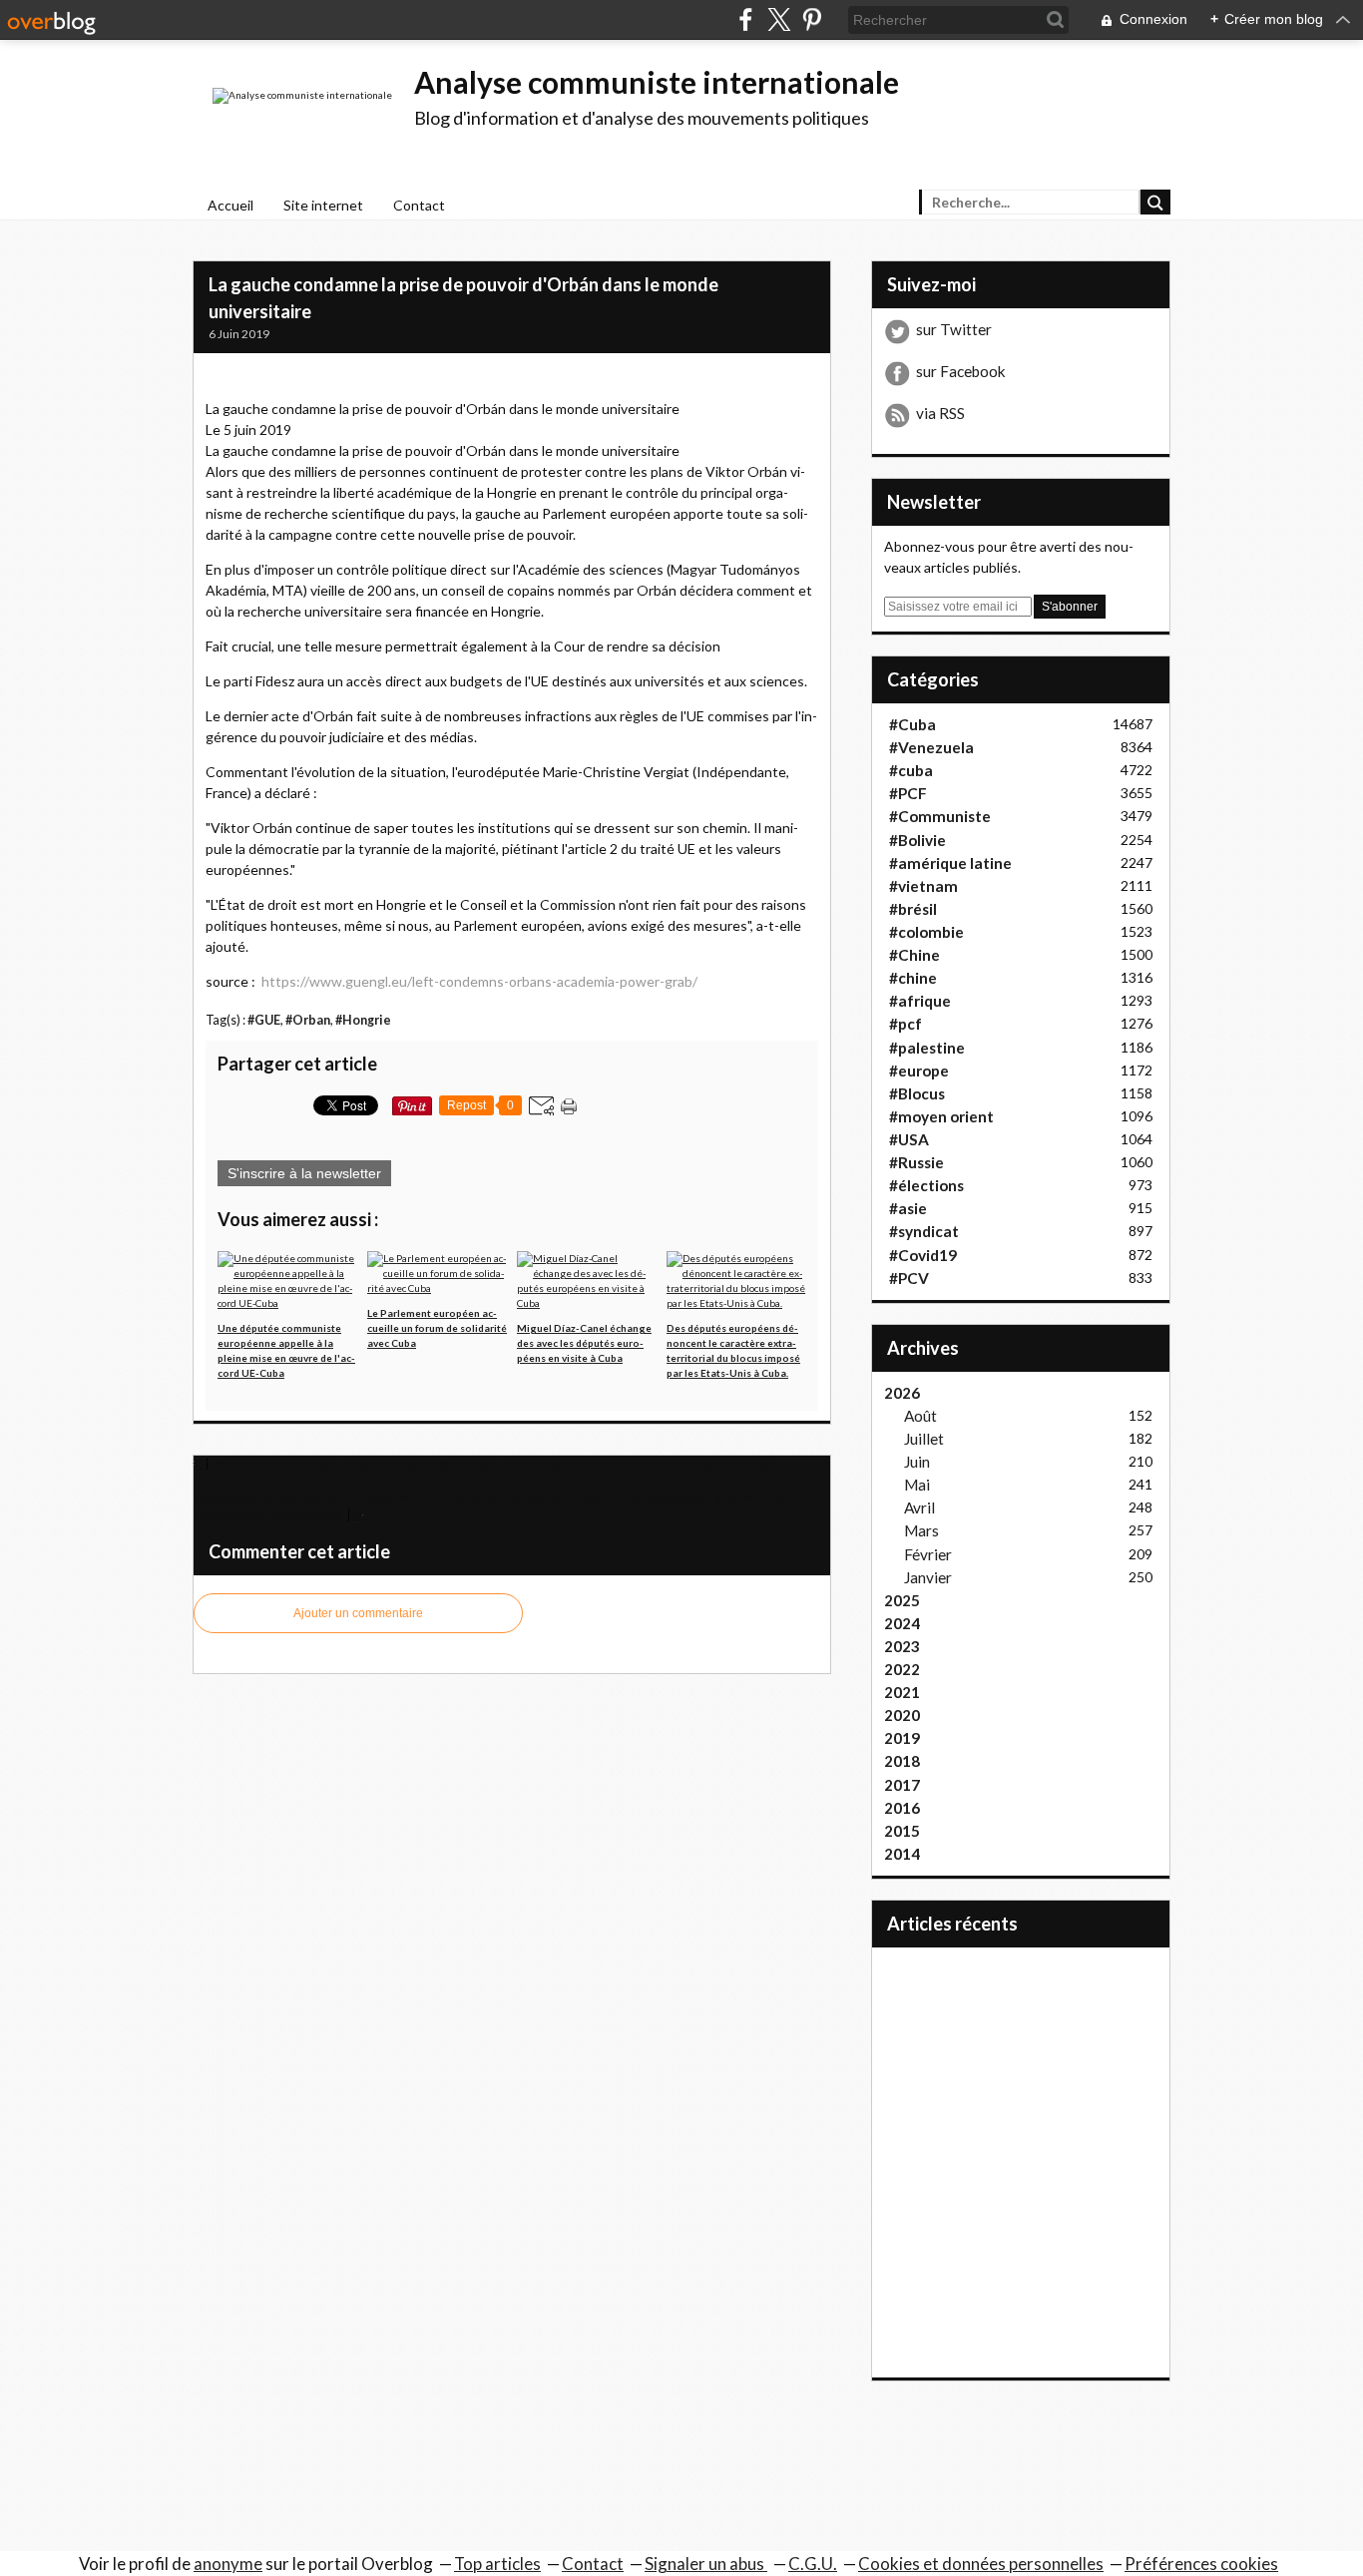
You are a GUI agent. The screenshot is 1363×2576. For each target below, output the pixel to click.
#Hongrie (363, 1020)
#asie (908, 1208)
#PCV (909, 1278)
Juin (917, 1462)
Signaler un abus (706, 2564)
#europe (919, 1071)
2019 (902, 1738)
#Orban (308, 1020)
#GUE (264, 1020)
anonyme (228, 2564)
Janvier (928, 1577)
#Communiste (940, 816)
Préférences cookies (1201, 2564)
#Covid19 (923, 1255)
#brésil (913, 909)
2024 (902, 1623)
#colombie (926, 932)
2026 (902, 1393)
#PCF (908, 793)
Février (928, 1554)
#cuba (911, 770)
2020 (902, 1715)
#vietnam (923, 886)
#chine (913, 978)
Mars (921, 1530)
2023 (902, 1646)
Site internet (323, 205)
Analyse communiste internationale (657, 82)
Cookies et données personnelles (981, 2564)
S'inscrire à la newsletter (304, 1173)
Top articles (497, 2564)
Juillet (924, 1439)
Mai (917, 1485)
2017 (902, 1785)
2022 (902, 1669)
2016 (902, 1808)
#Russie (916, 1162)
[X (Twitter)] (779, 19)
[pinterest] (812, 19)
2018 (902, 1761)
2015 (902, 1831)
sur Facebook (961, 371)
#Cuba (912, 724)
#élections (926, 1185)
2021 (902, 1692)
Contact (419, 205)
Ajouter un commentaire (358, 1613)
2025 (902, 1600)
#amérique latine (950, 863)
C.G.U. (813, 2564)
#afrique (920, 1001)
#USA (909, 1139)
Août (920, 1416)
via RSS (940, 413)
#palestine (927, 1048)
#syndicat (924, 1231)
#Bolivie (917, 840)
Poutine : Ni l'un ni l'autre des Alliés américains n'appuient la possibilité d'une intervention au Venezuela (495, 1463)
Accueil (230, 205)
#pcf (906, 1024)
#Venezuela (931, 747)
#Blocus (917, 1093)
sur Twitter (954, 329)
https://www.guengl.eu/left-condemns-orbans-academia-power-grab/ (479, 981)
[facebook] (746, 19)
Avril (919, 1507)
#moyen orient (941, 1116)
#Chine (914, 955)
